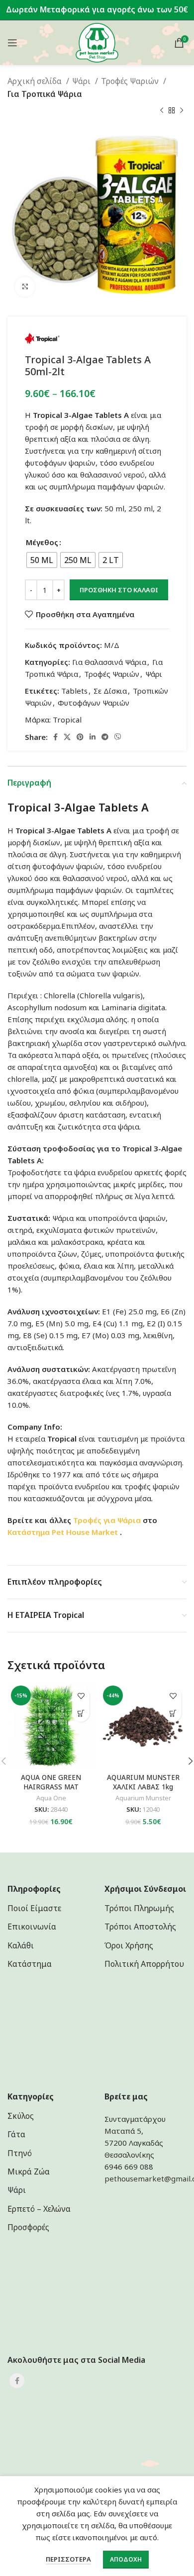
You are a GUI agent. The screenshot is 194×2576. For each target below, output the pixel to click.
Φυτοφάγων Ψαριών (94, 703)
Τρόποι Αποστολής (140, 1927)
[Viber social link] (118, 737)
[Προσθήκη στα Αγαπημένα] (81, 1696)
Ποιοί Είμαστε (34, 1908)
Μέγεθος (42, 542)
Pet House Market (86, 1532)
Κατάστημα (29, 1532)
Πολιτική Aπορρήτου (144, 1964)
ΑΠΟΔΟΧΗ (126, 2559)
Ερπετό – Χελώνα (39, 2209)
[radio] (42, 560)
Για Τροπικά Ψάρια (45, 94)
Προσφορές (28, 2227)
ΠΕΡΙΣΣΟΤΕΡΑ (68, 2559)
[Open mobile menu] (12, 43)
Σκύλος (21, 2116)
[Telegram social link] (105, 737)
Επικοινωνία (32, 1927)
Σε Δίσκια (110, 691)
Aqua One (51, 1798)
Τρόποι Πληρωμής (139, 1908)
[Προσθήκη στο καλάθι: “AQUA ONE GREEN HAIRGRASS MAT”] (81, 1713)
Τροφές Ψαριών (131, 81)
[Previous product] (162, 110)
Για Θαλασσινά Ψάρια (109, 662)
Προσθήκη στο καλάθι (119, 590)
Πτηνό (20, 2153)
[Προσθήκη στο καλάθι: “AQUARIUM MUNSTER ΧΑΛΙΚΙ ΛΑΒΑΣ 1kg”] (173, 1713)
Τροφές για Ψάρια (107, 1520)
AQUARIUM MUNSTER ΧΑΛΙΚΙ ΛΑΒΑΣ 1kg (143, 1782)
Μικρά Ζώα (29, 2172)
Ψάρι (82, 81)
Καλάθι (21, 1945)
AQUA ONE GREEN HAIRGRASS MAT (51, 1782)
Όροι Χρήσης (129, 1945)
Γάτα (16, 2134)
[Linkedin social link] (93, 737)
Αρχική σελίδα (36, 81)
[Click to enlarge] (25, 287)
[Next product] (182, 110)
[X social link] (67, 737)
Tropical (67, 720)
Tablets (74, 691)
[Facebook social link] (55, 737)
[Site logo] (97, 42)
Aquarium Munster (143, 1798)
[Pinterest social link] (80, 737)
